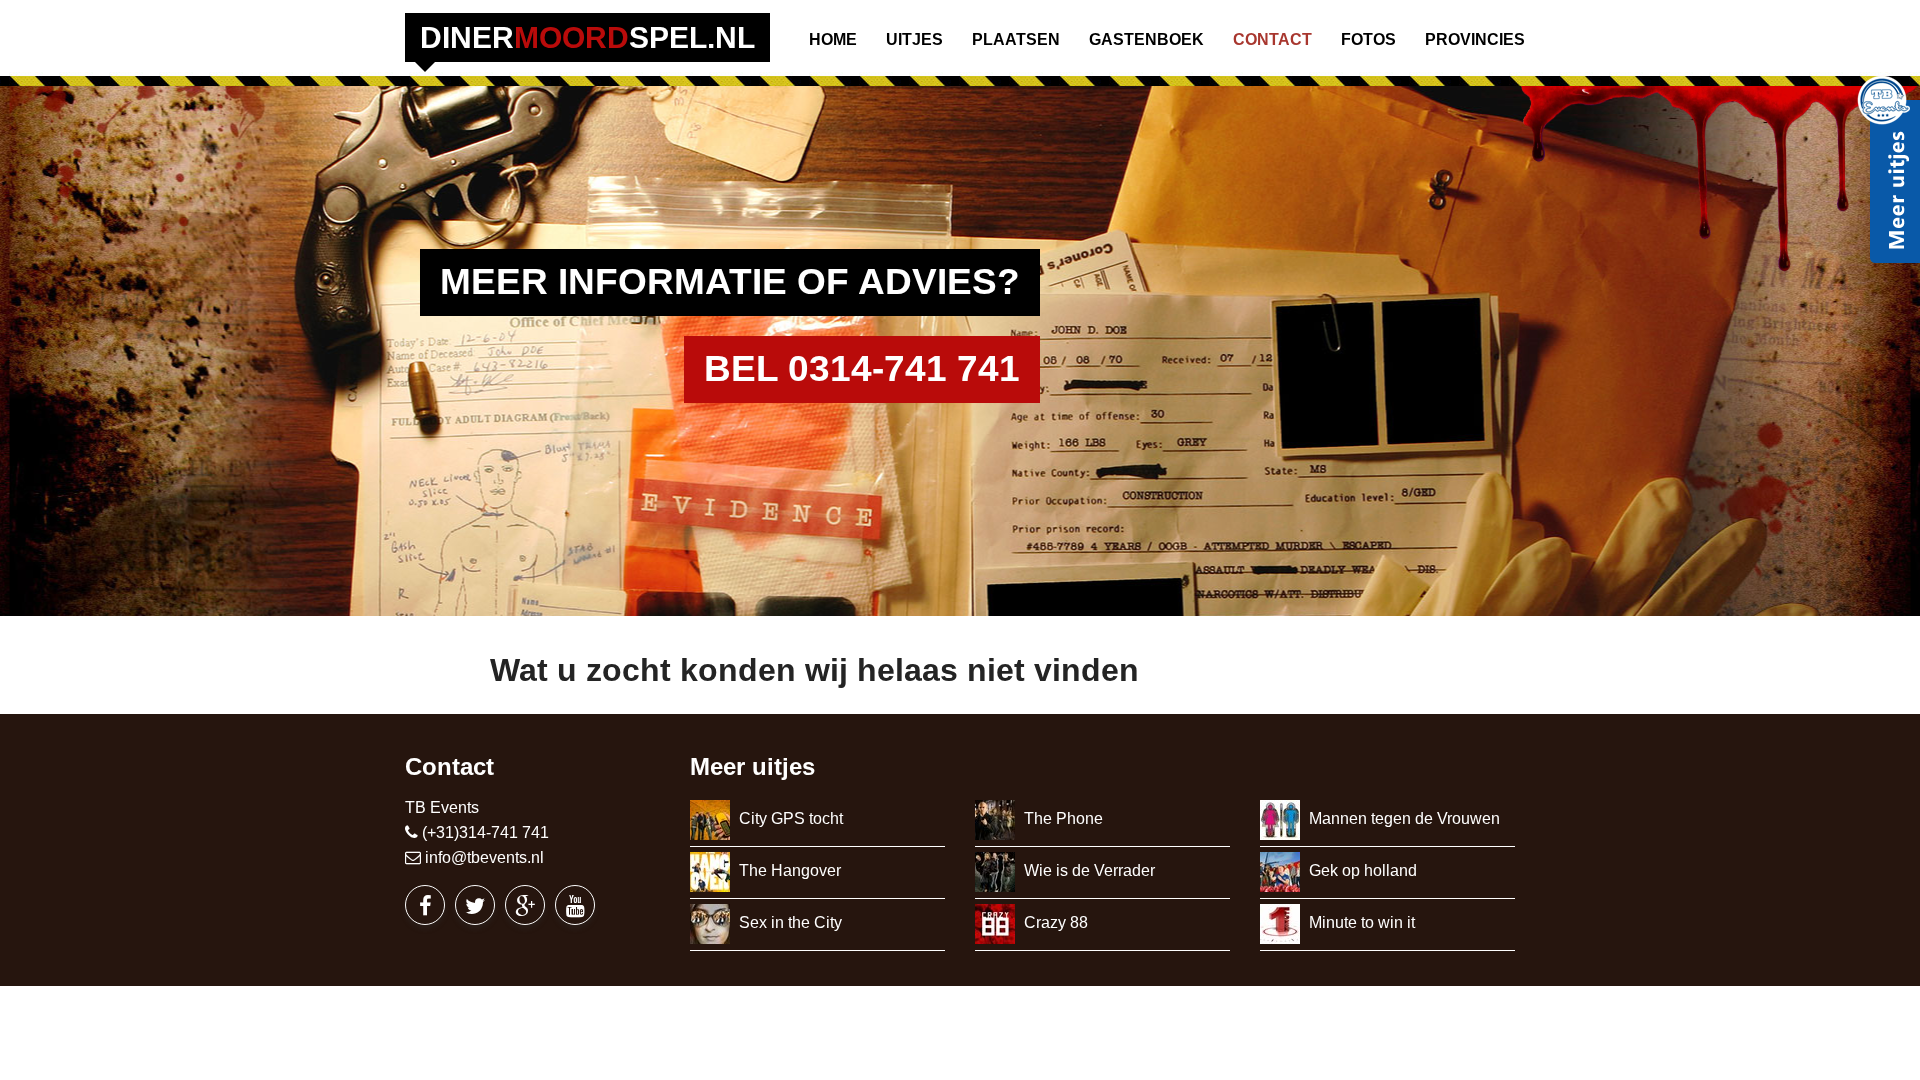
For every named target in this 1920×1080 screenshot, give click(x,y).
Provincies (1475, 39)
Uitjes (914, 39)
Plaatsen (1016, 39)
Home (833, 39)
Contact (1272, 39)
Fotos (1368, 39)
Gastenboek (1146, 39)
